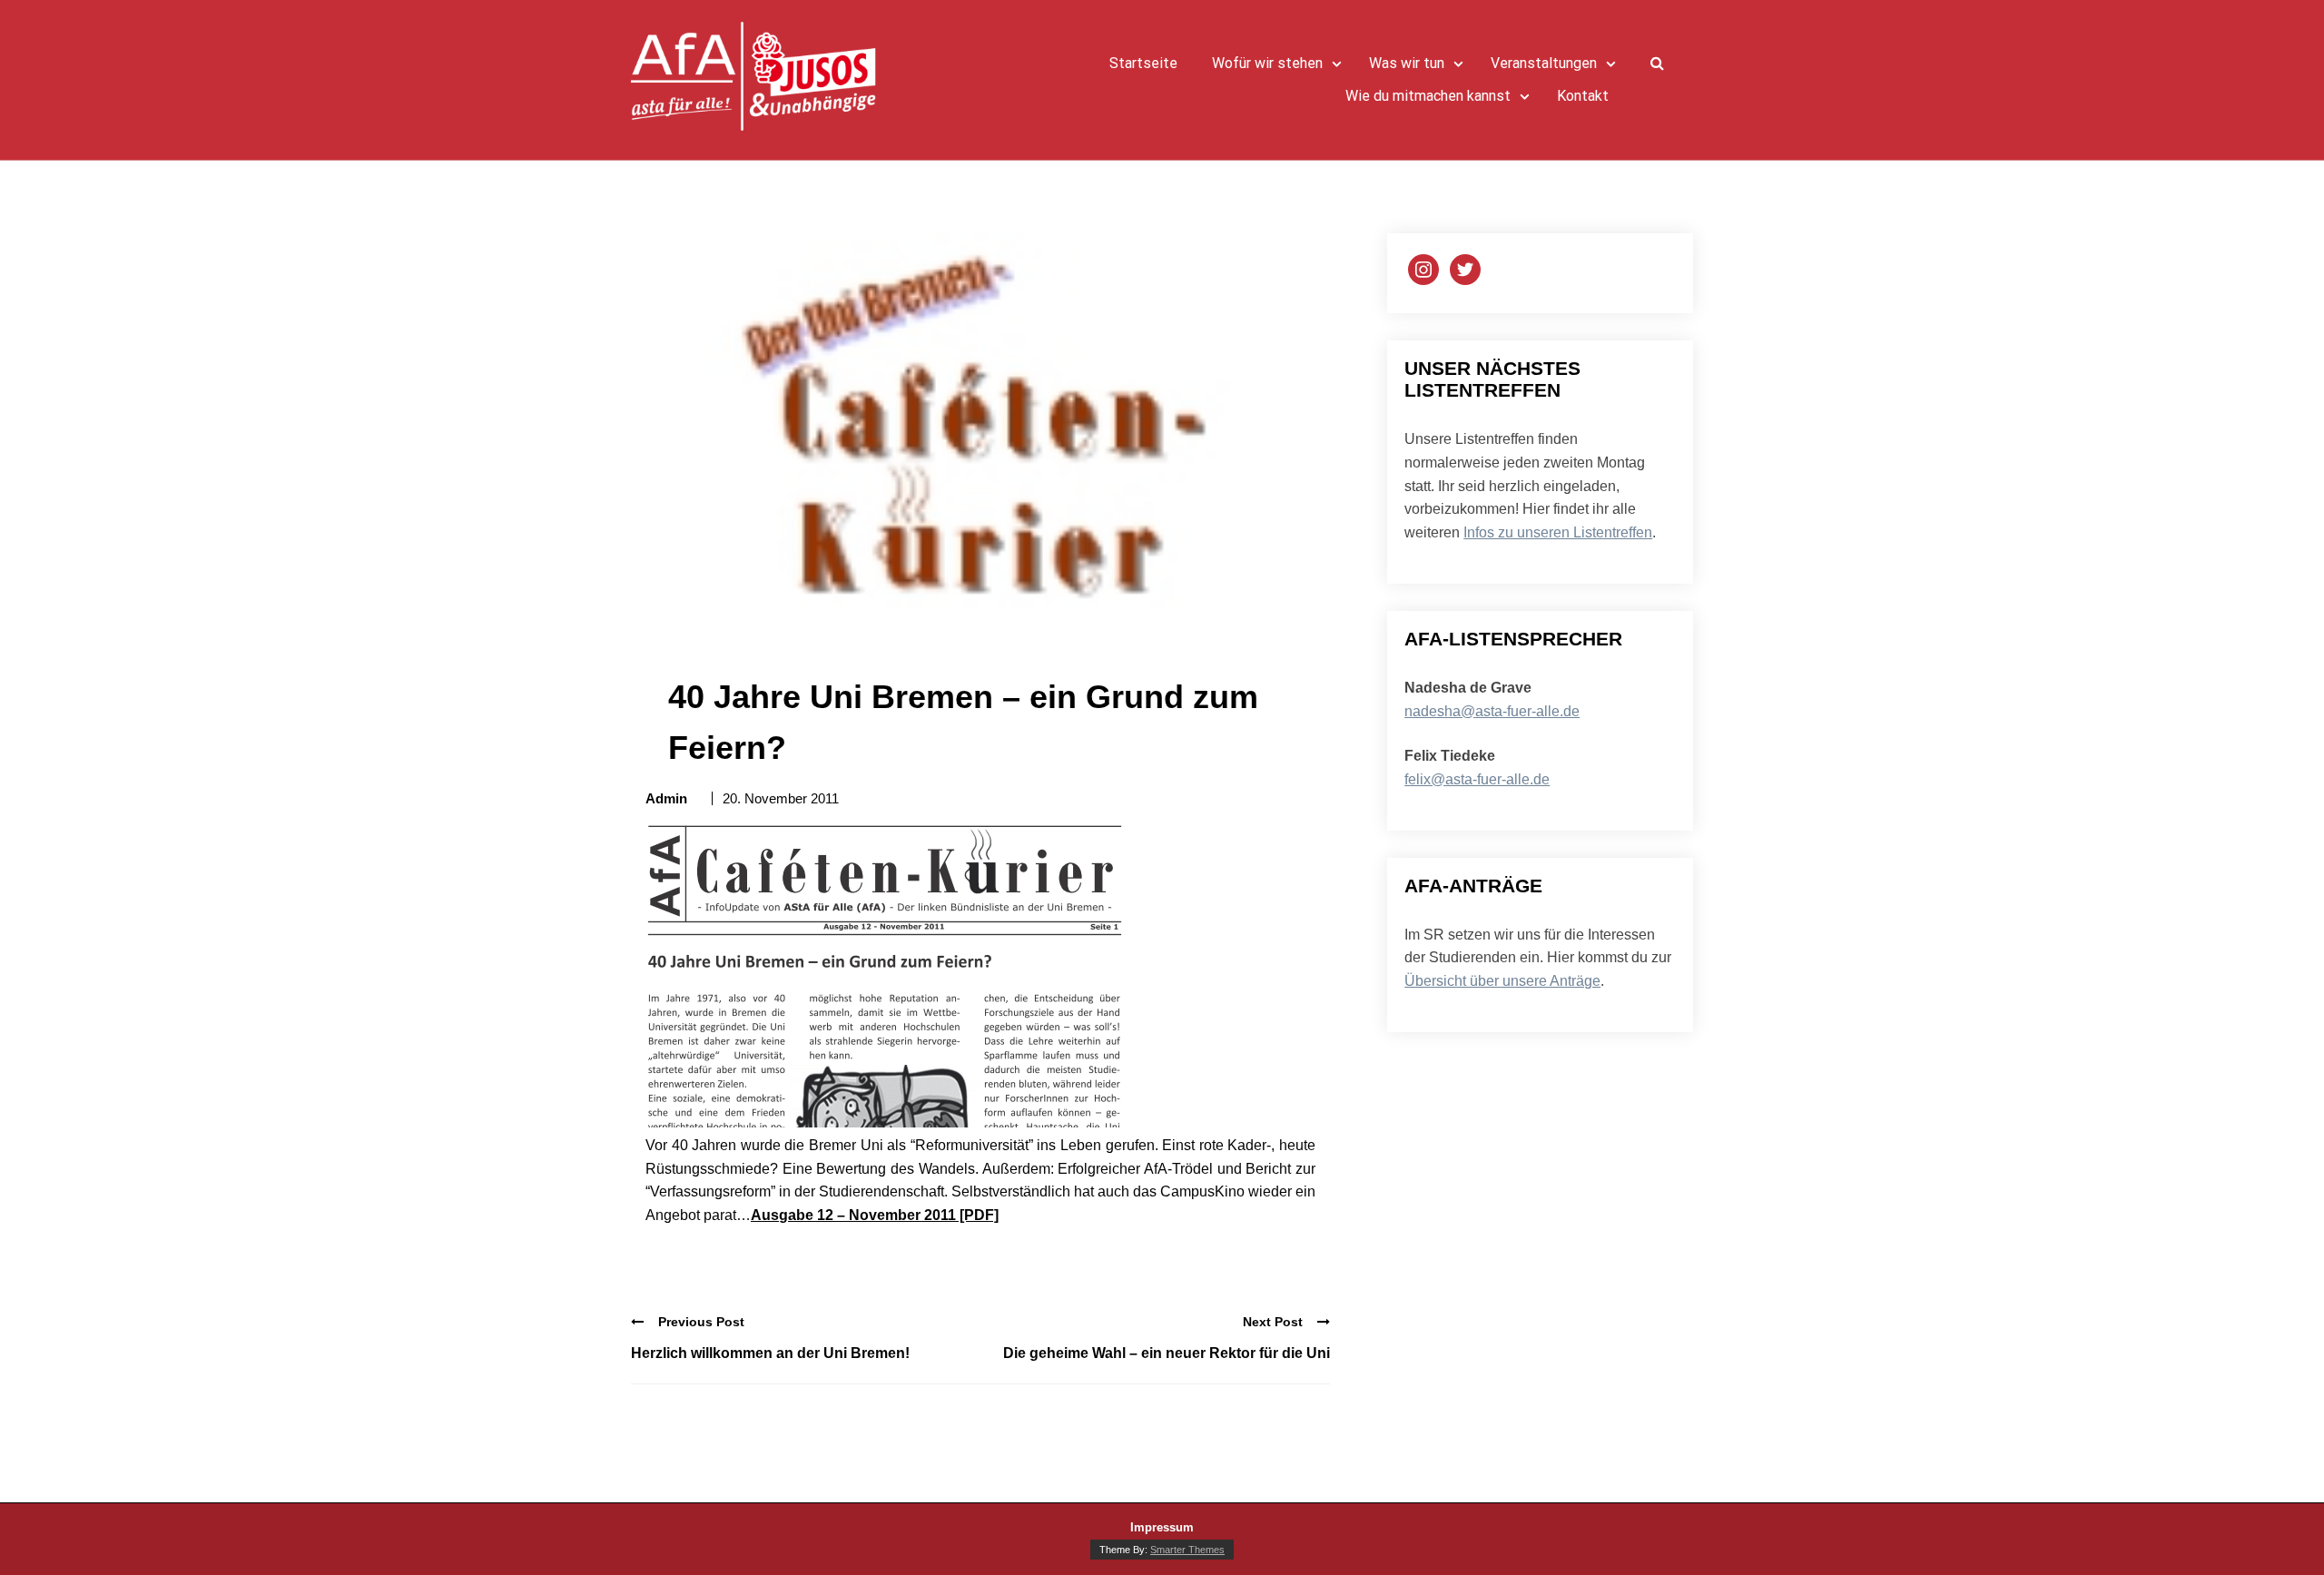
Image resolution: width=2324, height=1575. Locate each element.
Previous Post (701, 1322)
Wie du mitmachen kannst (1428, 96)
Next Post (1273, 1322)
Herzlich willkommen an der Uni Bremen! (770, 1353)
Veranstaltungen (1544, 64)
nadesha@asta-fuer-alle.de (1492, 711)
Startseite (1143, 64)
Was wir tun (1407, 64)
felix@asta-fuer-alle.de (1477, 779)
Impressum (1162, 1527)
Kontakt (1583, 96)
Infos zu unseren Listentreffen (1558, 532)
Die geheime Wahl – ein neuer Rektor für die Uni (1167, 1353)
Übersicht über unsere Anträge (1502, 981)
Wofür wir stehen (1267, 64)
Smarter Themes (1187, 1550)
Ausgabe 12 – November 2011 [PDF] (875, 1215)
